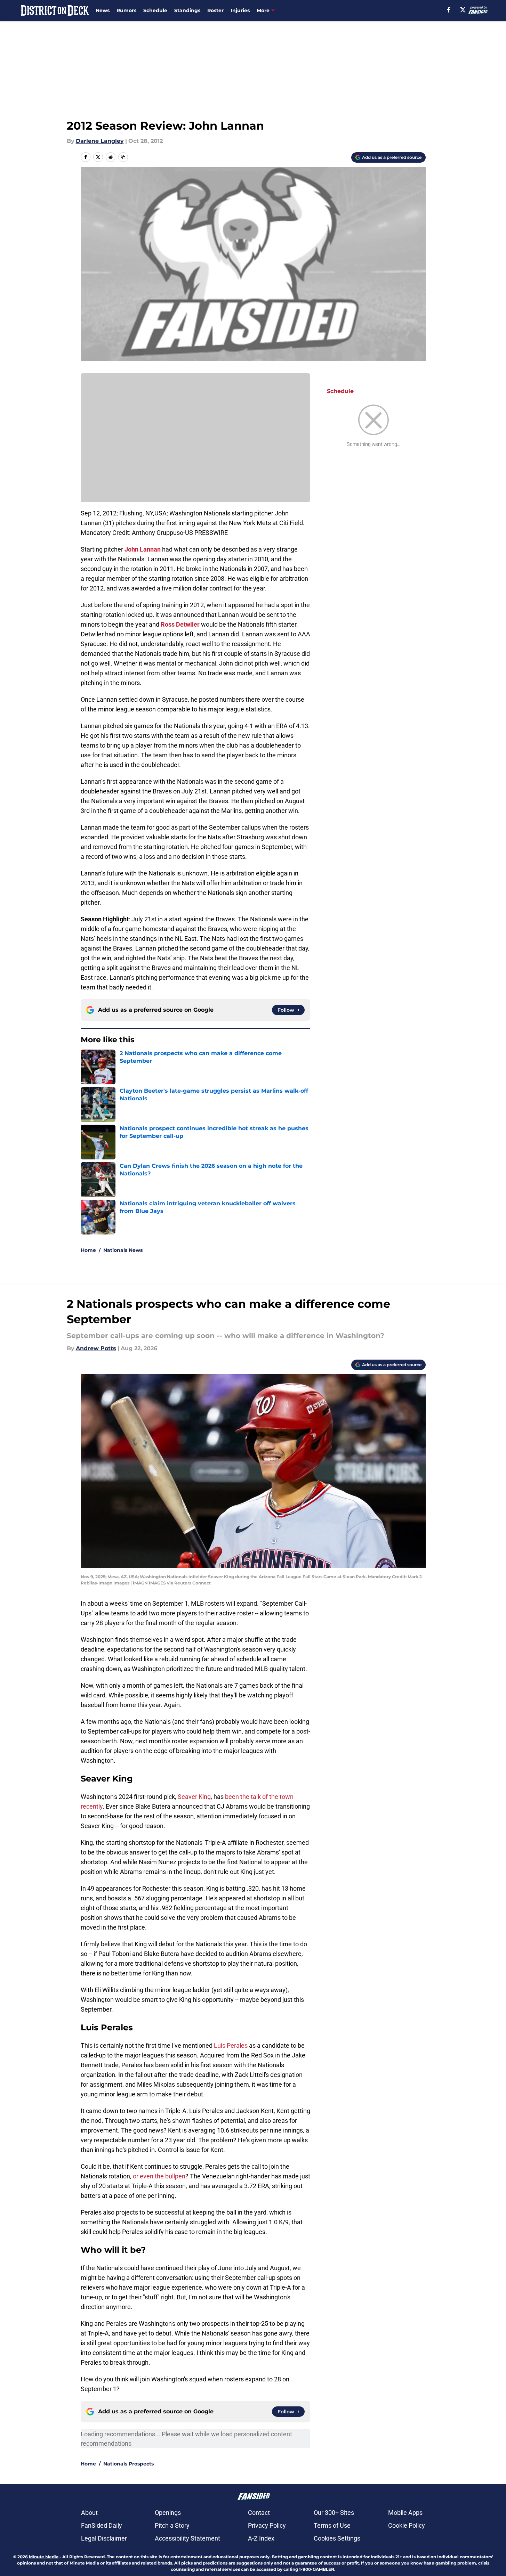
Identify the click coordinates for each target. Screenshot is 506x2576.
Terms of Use (332, 2525)
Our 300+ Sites (334, 2513)
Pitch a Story (172, 2525)
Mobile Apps (405, 2513)
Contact (259, 2513)
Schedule (155, 10)
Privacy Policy (267, 2525)
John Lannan (143, 549)
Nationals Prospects (128, 2464)
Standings (187, 10)
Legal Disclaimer (104, 2538)
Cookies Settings (337, 2538)
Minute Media (44, 2557)
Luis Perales (231, 2045)
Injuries (240, 10)
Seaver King (194, 1797)
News (103, 10)
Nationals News (123, 1250)
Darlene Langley (100, 141)
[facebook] (449, 10)
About (89, 2513)
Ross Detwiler (180, 624)
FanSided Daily (102, 2525)
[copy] (123, 157)
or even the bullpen (159, 2176)
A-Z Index (261, 2538)
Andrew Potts (96, 1348)
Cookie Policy (407, 2525)
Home (88, 1250)
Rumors (126, 10)
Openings (168, 2513)
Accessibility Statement (187, 2538)
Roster (215, 10)
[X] (463, 10)
